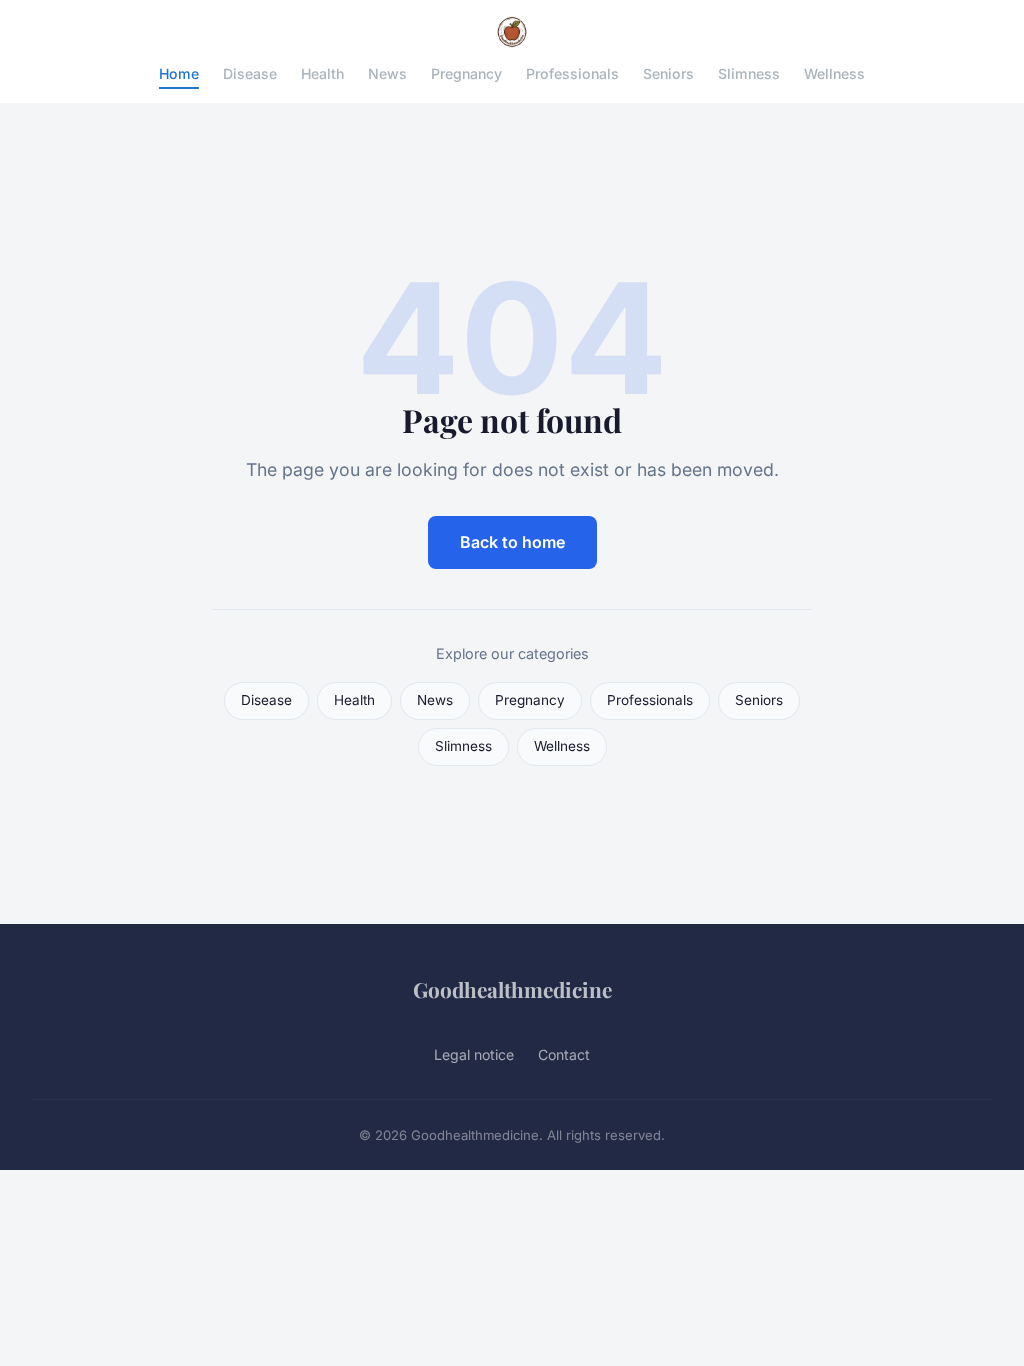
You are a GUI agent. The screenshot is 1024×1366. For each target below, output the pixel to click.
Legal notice (474, 1054)
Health (322, 73)
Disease (250, 73)
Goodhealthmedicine (512, 989)
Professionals (572, 73)
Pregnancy (466, 73)
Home (179, 73)
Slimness (749, 73)
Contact (564, 1054)
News (387, 73)
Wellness (834, 73)
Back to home (512, 542)
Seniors (668, 73)
